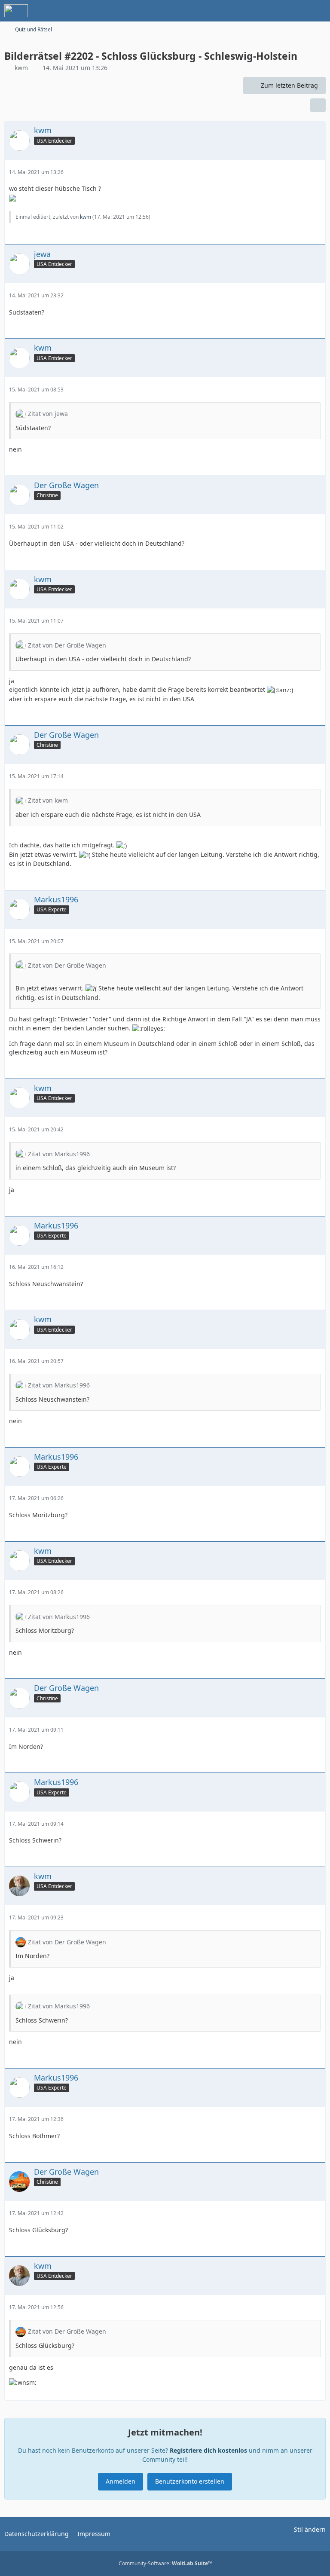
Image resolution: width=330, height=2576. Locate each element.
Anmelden (121, 2481)
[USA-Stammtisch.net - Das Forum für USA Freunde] (16, 11)
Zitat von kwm (48, 800)
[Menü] (319, 11)
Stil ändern (310, 2529)
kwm (21, 68)
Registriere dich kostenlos (208, 2450)
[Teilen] (318, 105)
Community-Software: (165, 2563)
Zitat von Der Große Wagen (67, 645)
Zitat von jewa (48, 414)
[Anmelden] (297, 11)
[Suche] (276, 11)
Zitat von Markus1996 (59, 1154)
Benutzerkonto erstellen (190, 2481)
